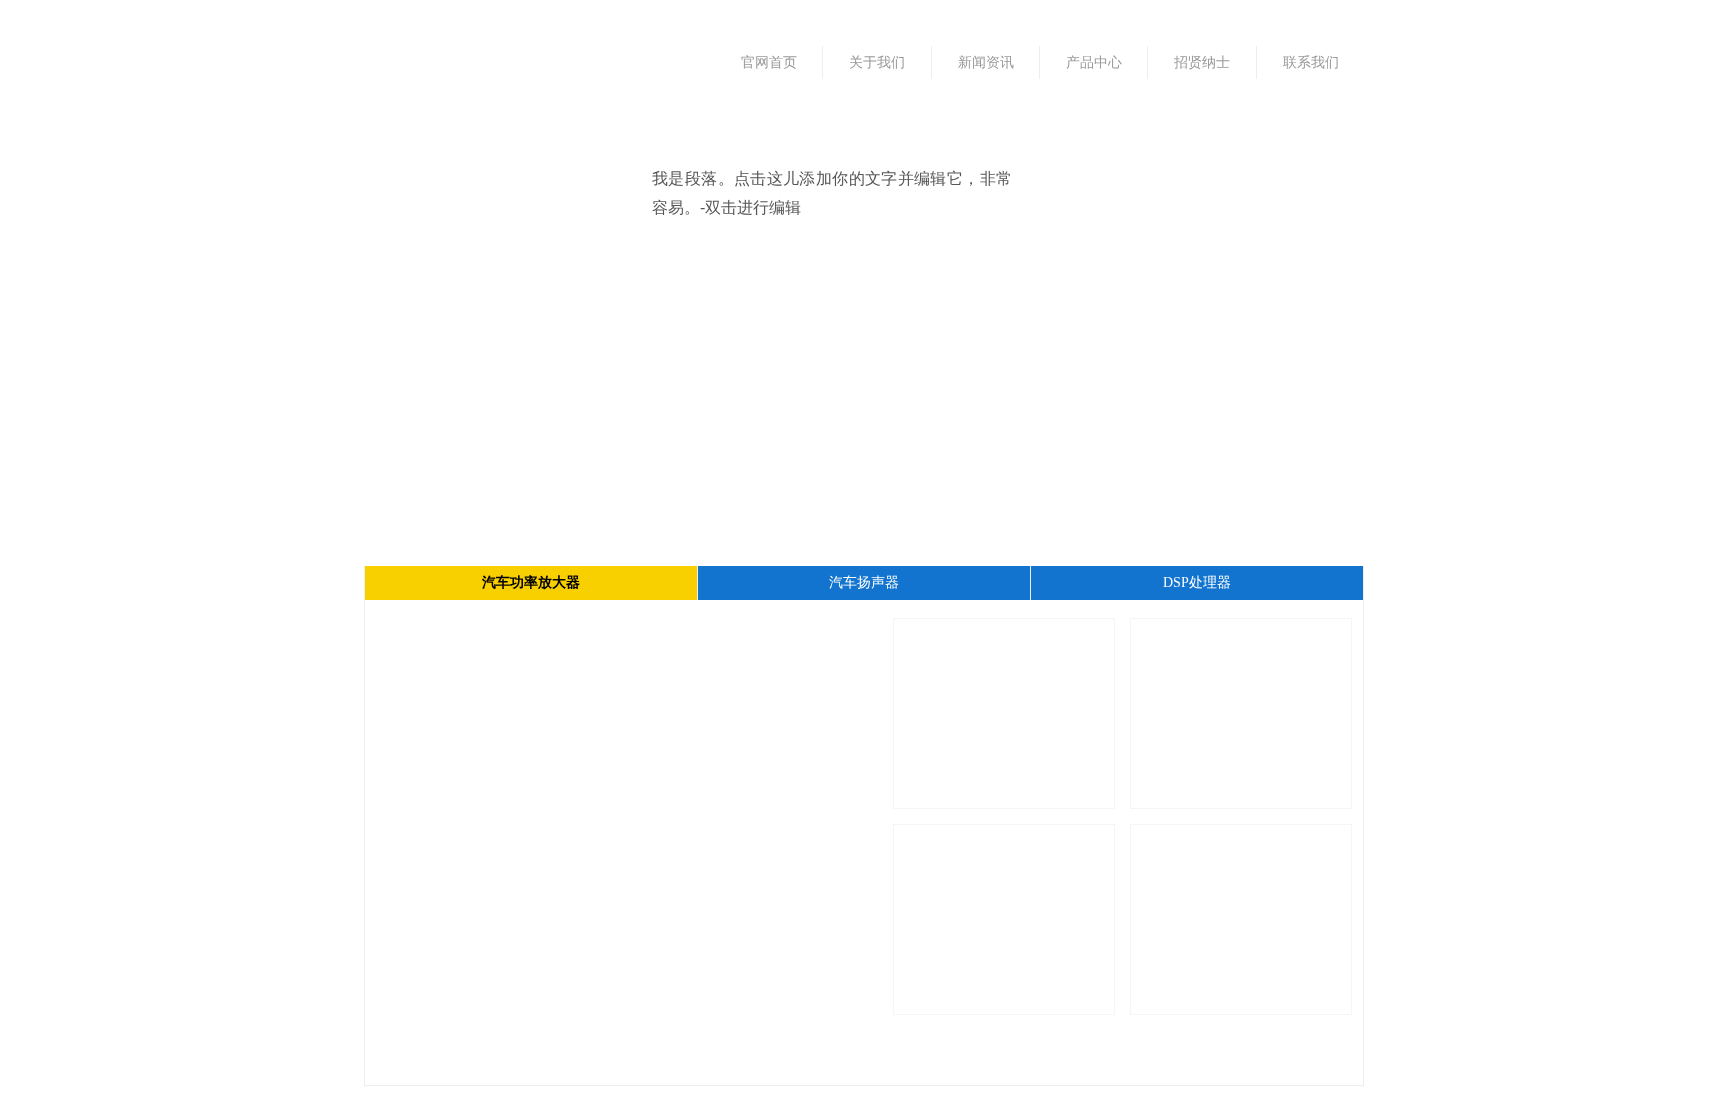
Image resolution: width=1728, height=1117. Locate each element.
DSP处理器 (1197, 582)
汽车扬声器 (864, 582)
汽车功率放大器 (531, 582)
